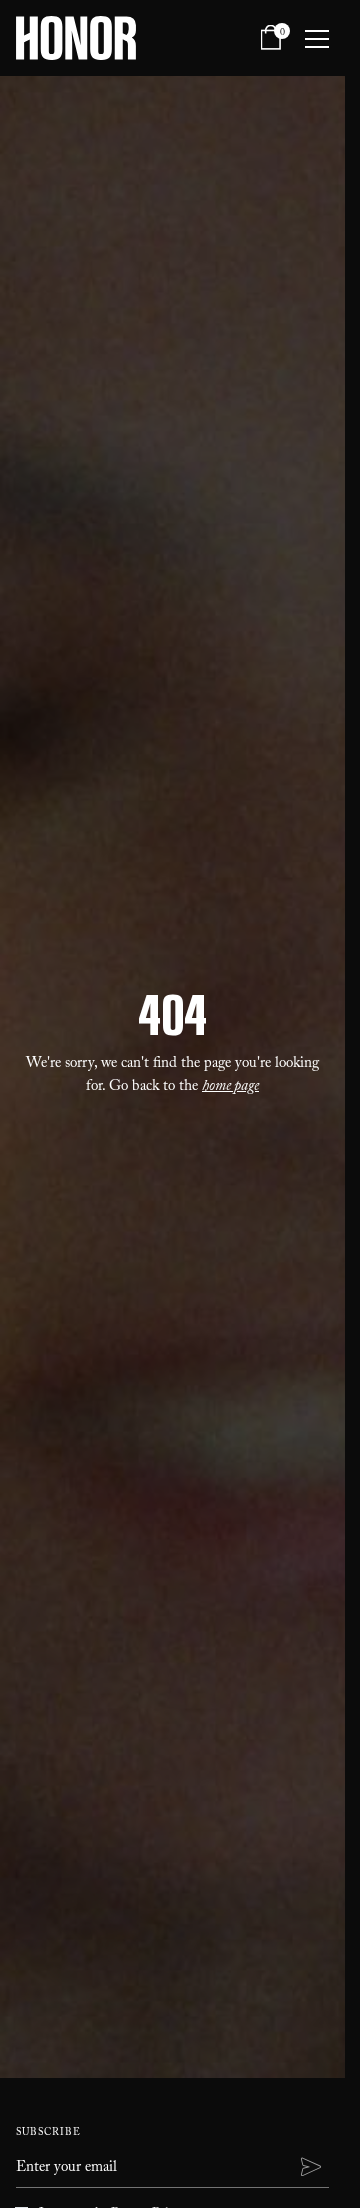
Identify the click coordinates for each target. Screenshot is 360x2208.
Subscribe (48, 2133)
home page (230, 1088)
